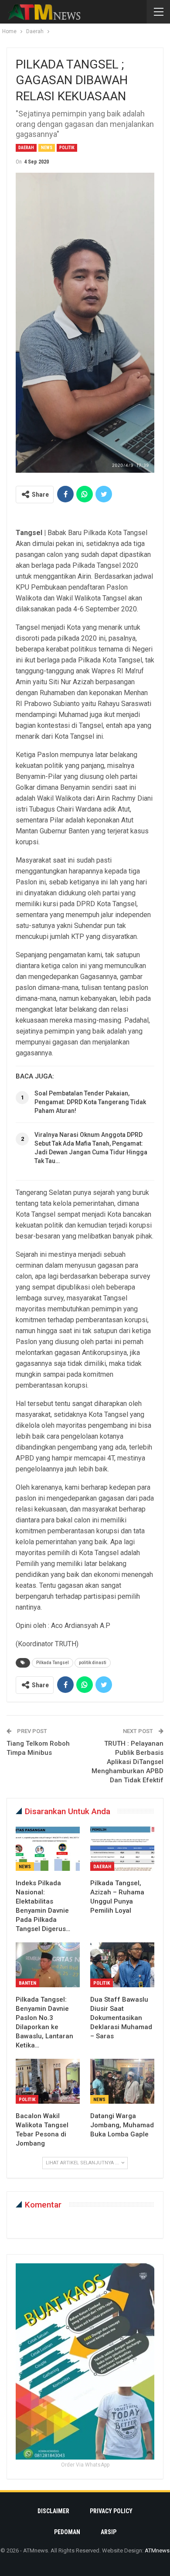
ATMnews (157, 2550)
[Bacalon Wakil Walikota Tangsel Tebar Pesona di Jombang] (48, 2081)
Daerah (26, 148)
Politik (67, 148)
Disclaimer (53, 2511)
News (47, 148)
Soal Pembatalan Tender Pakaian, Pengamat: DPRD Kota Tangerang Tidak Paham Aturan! (90, 1102)
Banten (27, 1983)
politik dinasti (93, 1663)
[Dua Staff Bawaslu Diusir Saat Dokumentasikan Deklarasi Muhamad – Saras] (122, 1965)
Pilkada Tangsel (53, 1663)
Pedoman (67, 2532)
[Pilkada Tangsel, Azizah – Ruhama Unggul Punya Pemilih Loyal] (122, 1849)
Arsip (109, 2532)
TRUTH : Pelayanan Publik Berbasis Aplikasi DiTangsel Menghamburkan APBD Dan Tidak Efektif (127, 1762)
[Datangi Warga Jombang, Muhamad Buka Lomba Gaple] (122, 2081)
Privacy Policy (111, 2511)
